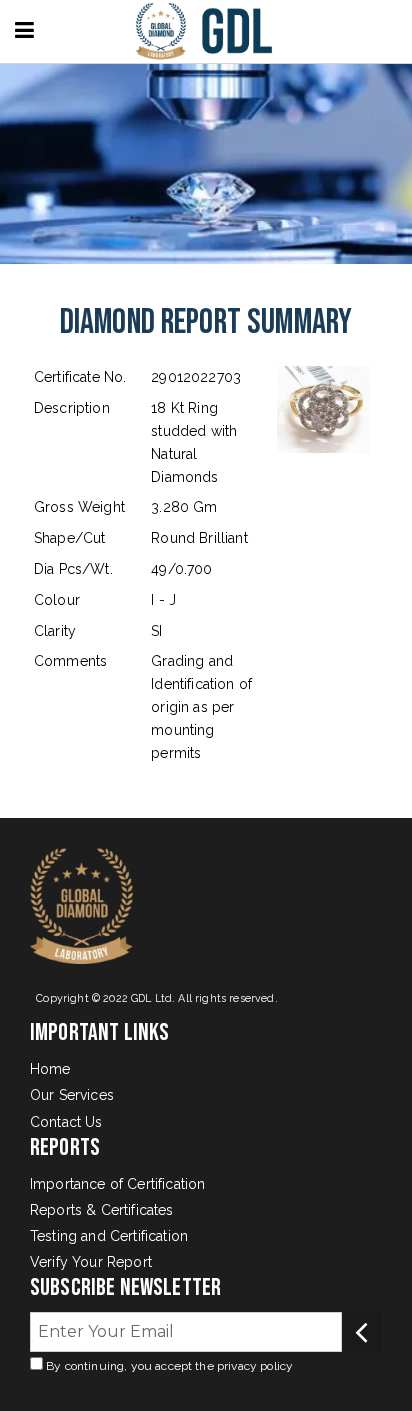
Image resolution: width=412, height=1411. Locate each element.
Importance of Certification (117, 1184)
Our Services (72, 1095)
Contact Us (66, 1122)
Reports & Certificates (102, 1210)
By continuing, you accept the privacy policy (168, 1366)
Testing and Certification (109, 1236)
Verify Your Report (91, 1262)
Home (50, 1069)
